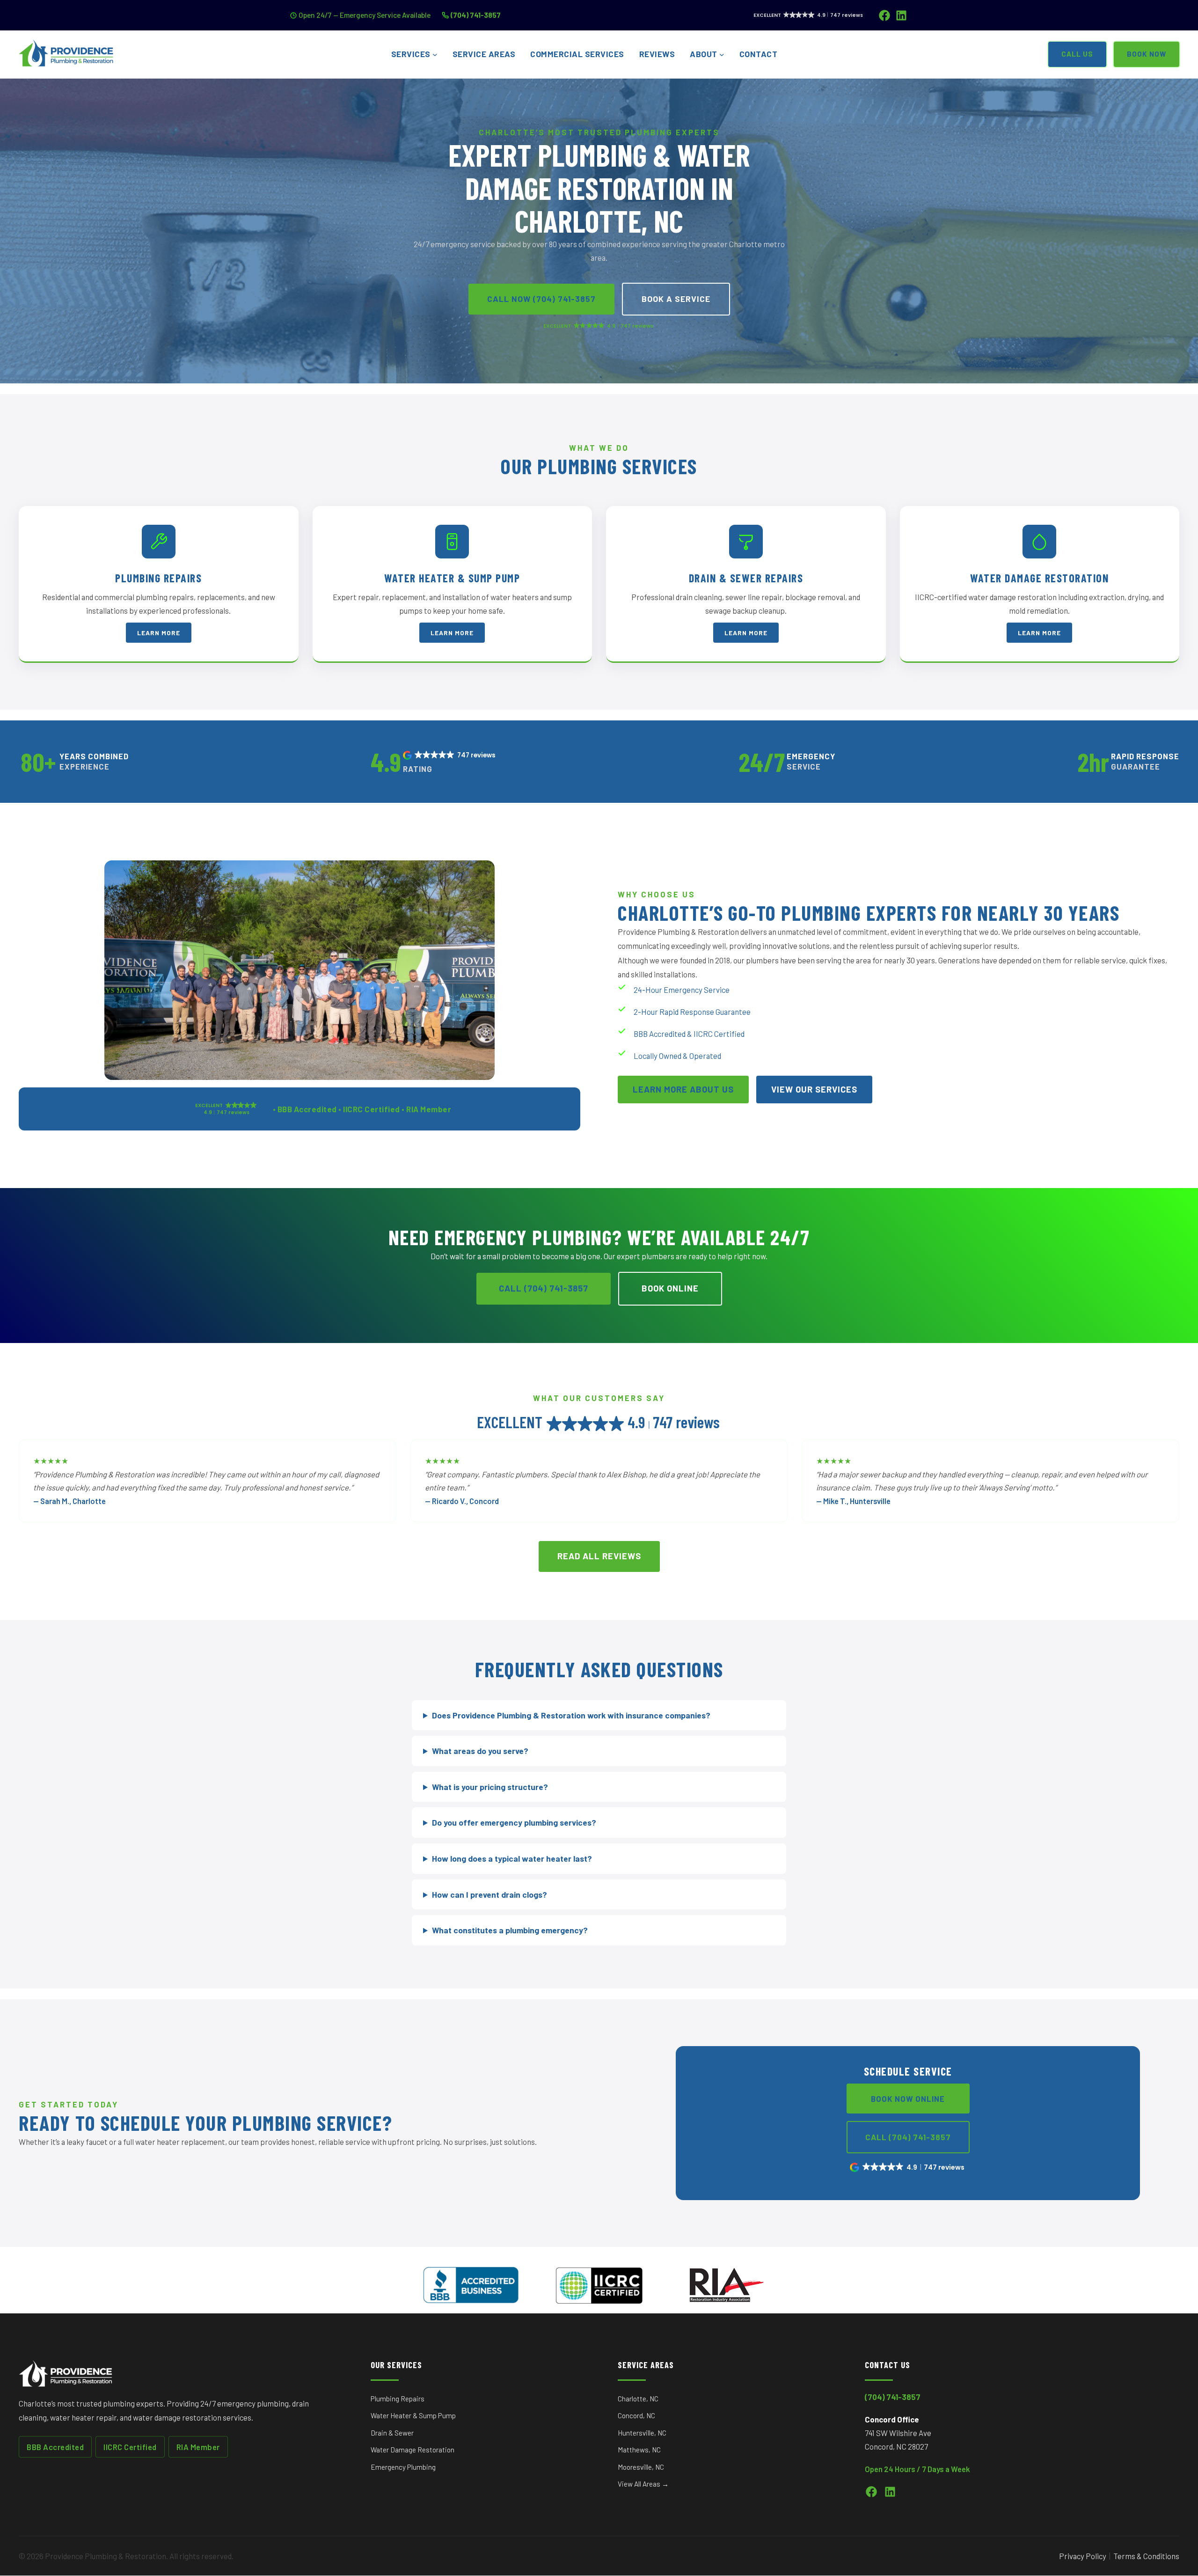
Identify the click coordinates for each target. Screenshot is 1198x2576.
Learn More (159, 633)
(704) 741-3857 (476, 15)
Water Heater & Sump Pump (413, 2415)
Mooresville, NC (641, 2467)
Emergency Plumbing (403, 2467)
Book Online (670, 1288)
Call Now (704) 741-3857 (541, 299)
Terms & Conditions (1146, 2556)
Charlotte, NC (638, 2399)
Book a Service (676, 299)
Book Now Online (908, 2099)
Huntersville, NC (642, 2433)
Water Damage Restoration (413, 2450)
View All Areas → (643, 2484)
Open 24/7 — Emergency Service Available (365, 15)
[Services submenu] (435, 55)
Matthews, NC (639, 2450)
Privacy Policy (1083, 2556)
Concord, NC (636, 2415)
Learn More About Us (683, 1089)
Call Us (1077, 54)
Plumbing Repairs (398, 2399)
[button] (450, 755)
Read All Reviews (599, 1556)
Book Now (1147, 54)
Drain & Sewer (392, 2433)
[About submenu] (722, 55)
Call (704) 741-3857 (544, 1288)
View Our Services (814, 1089)
